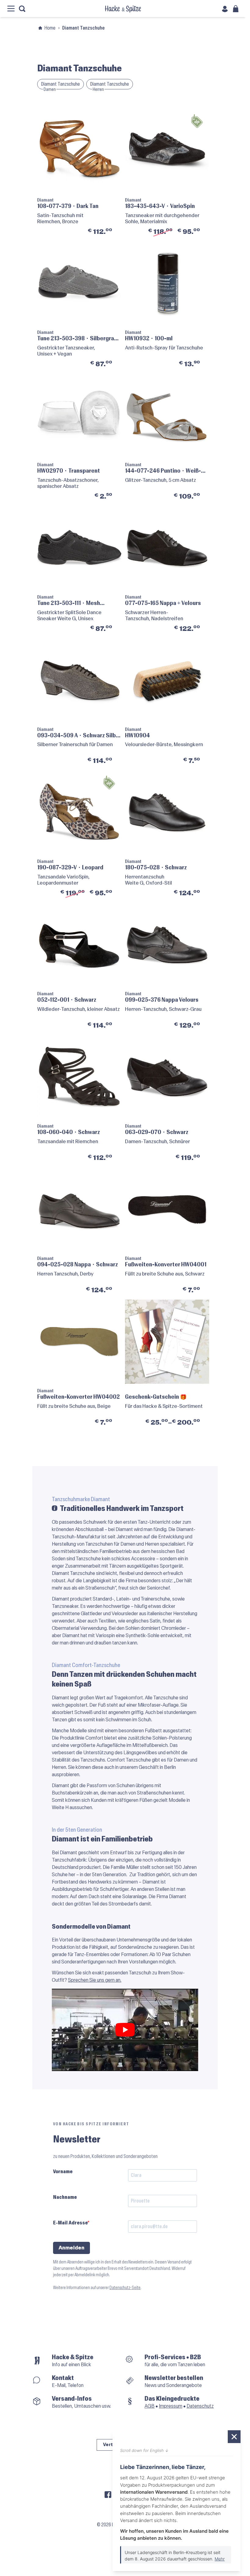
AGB (150, 2406)
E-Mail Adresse (70, 2223)
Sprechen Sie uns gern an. (95, 1980)
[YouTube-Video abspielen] (125, 2030)
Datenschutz (200, 2406)
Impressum (171, 2406)
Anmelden (71, 2248)
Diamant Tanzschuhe (61, 84)
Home (50, 28)
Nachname (65, 2197)
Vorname (63, 2172)
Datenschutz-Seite (125, 2288)
